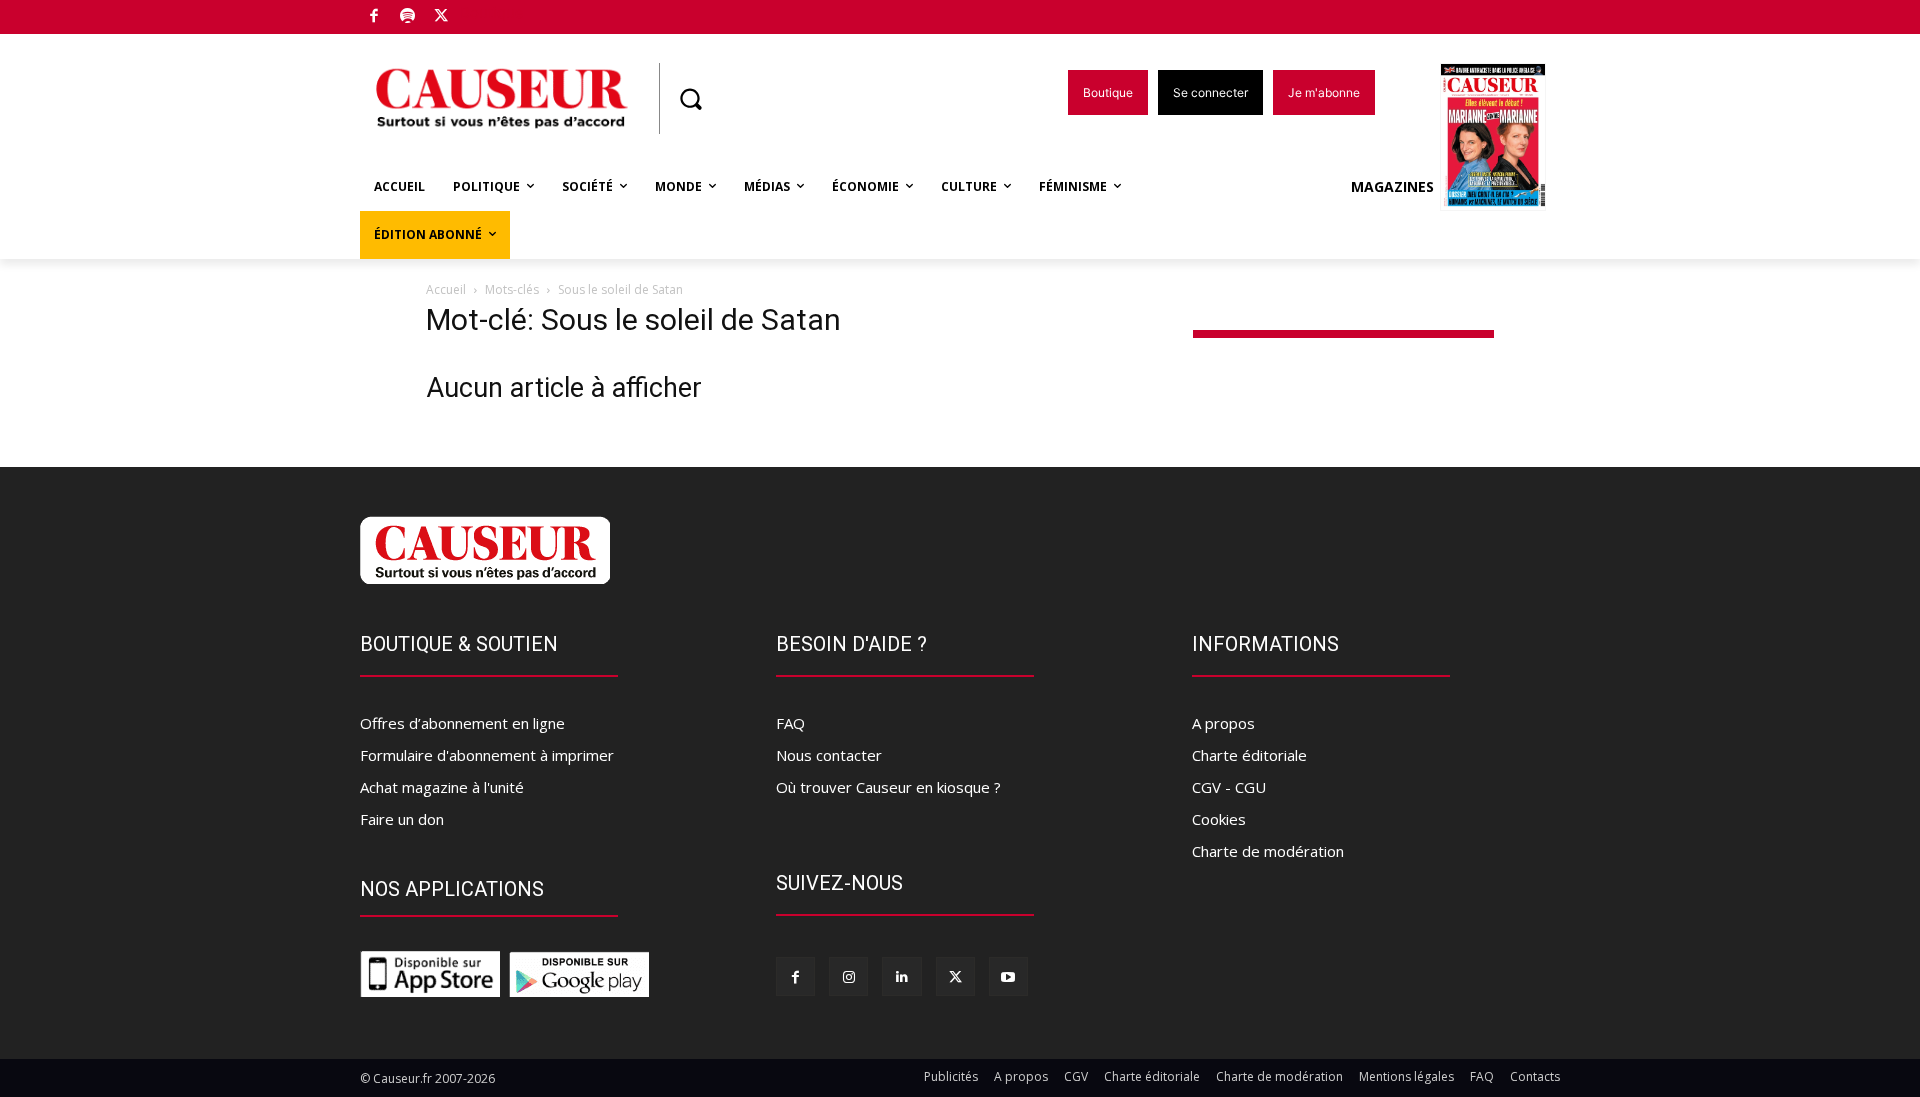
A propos (1223, 723)
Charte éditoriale (1249, 755)
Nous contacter (829, 755)
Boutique (492, 12)
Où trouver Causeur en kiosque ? (888, 787)
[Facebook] (374, 17)
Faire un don (402, 819)
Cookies (1219, 819)
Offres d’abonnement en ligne (462, 723)
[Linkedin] (901, 976)
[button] (690, 99)
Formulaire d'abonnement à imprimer (487, 755)
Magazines (1392, 186)
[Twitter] (441, 17)
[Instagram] (848, 976)
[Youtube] (1008, 976)
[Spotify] (408, 17)
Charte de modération (1268, 851)
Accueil (446, 289)
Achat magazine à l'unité (442, 787)
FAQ (790, 723)
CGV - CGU (1229, 787)
